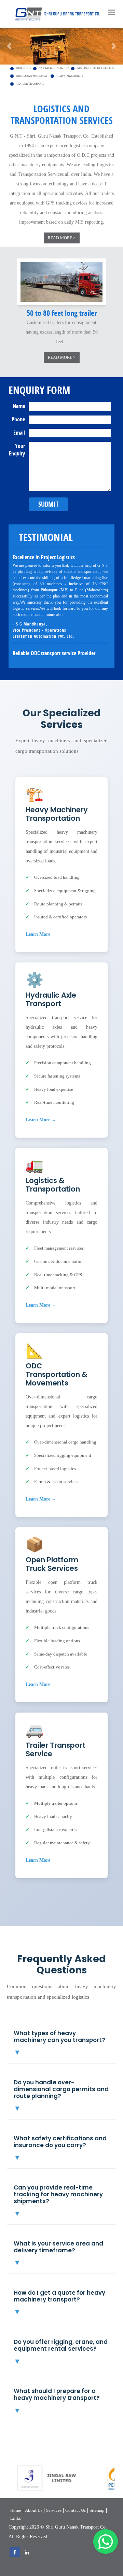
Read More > (62, 238)
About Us (34, 2510)
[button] (9, 46)
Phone (18, 419)
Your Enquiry (17, 450)
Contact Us (76, 2510)
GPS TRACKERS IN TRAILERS (95, 68)
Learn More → (41, 934)
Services (54, 2510)
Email (19, 433)
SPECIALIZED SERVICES (54, 68)
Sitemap (97, 2510)
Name (19, 406)
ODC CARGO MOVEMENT (32, 76)
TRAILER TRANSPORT (30, 84)
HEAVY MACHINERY (70, 76)
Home (16, 2510)
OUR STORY (24, 68)
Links (16, 2518)
